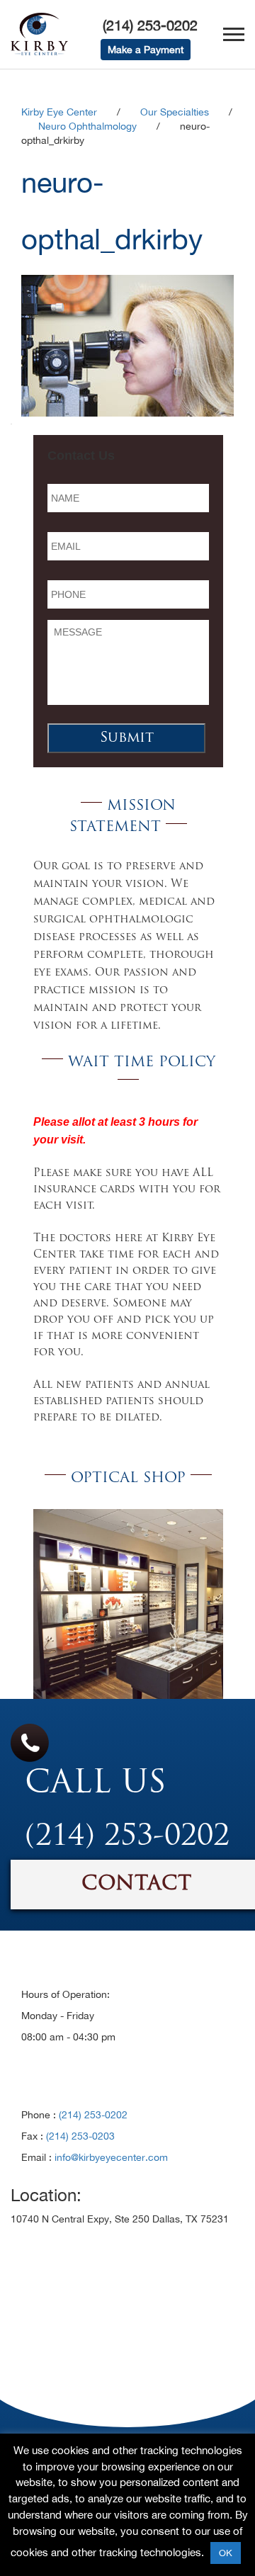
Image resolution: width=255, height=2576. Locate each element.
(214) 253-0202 (150, 25)
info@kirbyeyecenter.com (111, 2157)
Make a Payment (146, 50)
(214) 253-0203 (80, 2136)
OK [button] (226, 2553)
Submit (127, 738)
